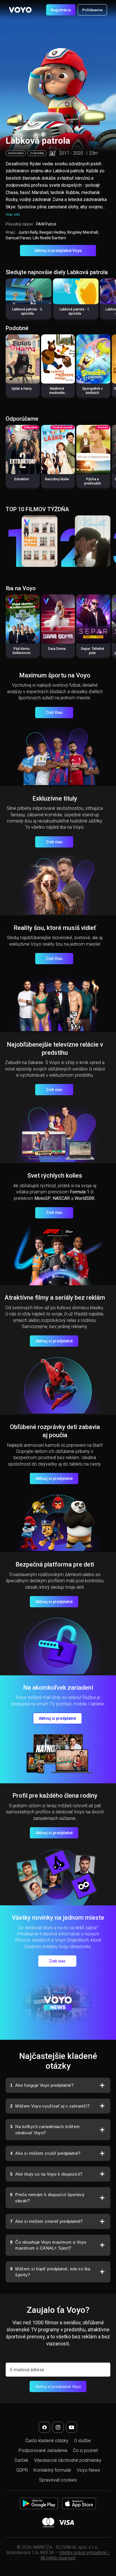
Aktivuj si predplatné (54, 1341)
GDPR (22, 2470)
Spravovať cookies (58, 2480)
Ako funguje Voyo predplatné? (42, 2085)
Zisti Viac (54, 713)
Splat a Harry (22, 389)
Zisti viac (54, 842)
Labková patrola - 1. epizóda (75, 311)
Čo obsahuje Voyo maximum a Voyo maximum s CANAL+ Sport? (48, 2245)
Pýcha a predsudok (92, 481)
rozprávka (37, 153)
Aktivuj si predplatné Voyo (58, 251)
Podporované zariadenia (43, 2450)
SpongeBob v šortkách (92, 391)
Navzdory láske (57, 479)
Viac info (13, 214)
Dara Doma (57, 649)
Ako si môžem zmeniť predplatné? (46, 2221)
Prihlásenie (92, 10)
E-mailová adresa (27, 2370)
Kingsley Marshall (83, 232)
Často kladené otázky (47, 2441)
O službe (82, 2441)
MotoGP (43, 1198)
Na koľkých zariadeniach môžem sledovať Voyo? (45, 2130)
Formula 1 (80, 1192)
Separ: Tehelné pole (92, 651)
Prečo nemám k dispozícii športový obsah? (47, 2198)
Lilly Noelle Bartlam (49, 238)
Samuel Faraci (18, 238)
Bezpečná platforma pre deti (55, 1564)
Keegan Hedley (53, 232)
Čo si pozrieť (85, 2450)
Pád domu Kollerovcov (22, 651)
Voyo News (88, 2470)
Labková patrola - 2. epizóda (27, 311)
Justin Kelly (28, 232)
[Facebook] (44, 2427)
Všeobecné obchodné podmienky (68, 2460)
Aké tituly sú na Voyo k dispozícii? (46, 2174)
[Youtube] (72, 2427)
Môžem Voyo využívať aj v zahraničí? (50, 2106)
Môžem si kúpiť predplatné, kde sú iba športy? (50, 2272)
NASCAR (61, 1198)
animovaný (16, 153)
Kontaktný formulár (52, 2470)
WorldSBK (85, 1198)
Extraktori (22, 479)
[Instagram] (58, 2427)
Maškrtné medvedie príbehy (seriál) (57, 393)
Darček (22, 2460)
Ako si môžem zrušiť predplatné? (45, 2153)
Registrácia (61, 10)
